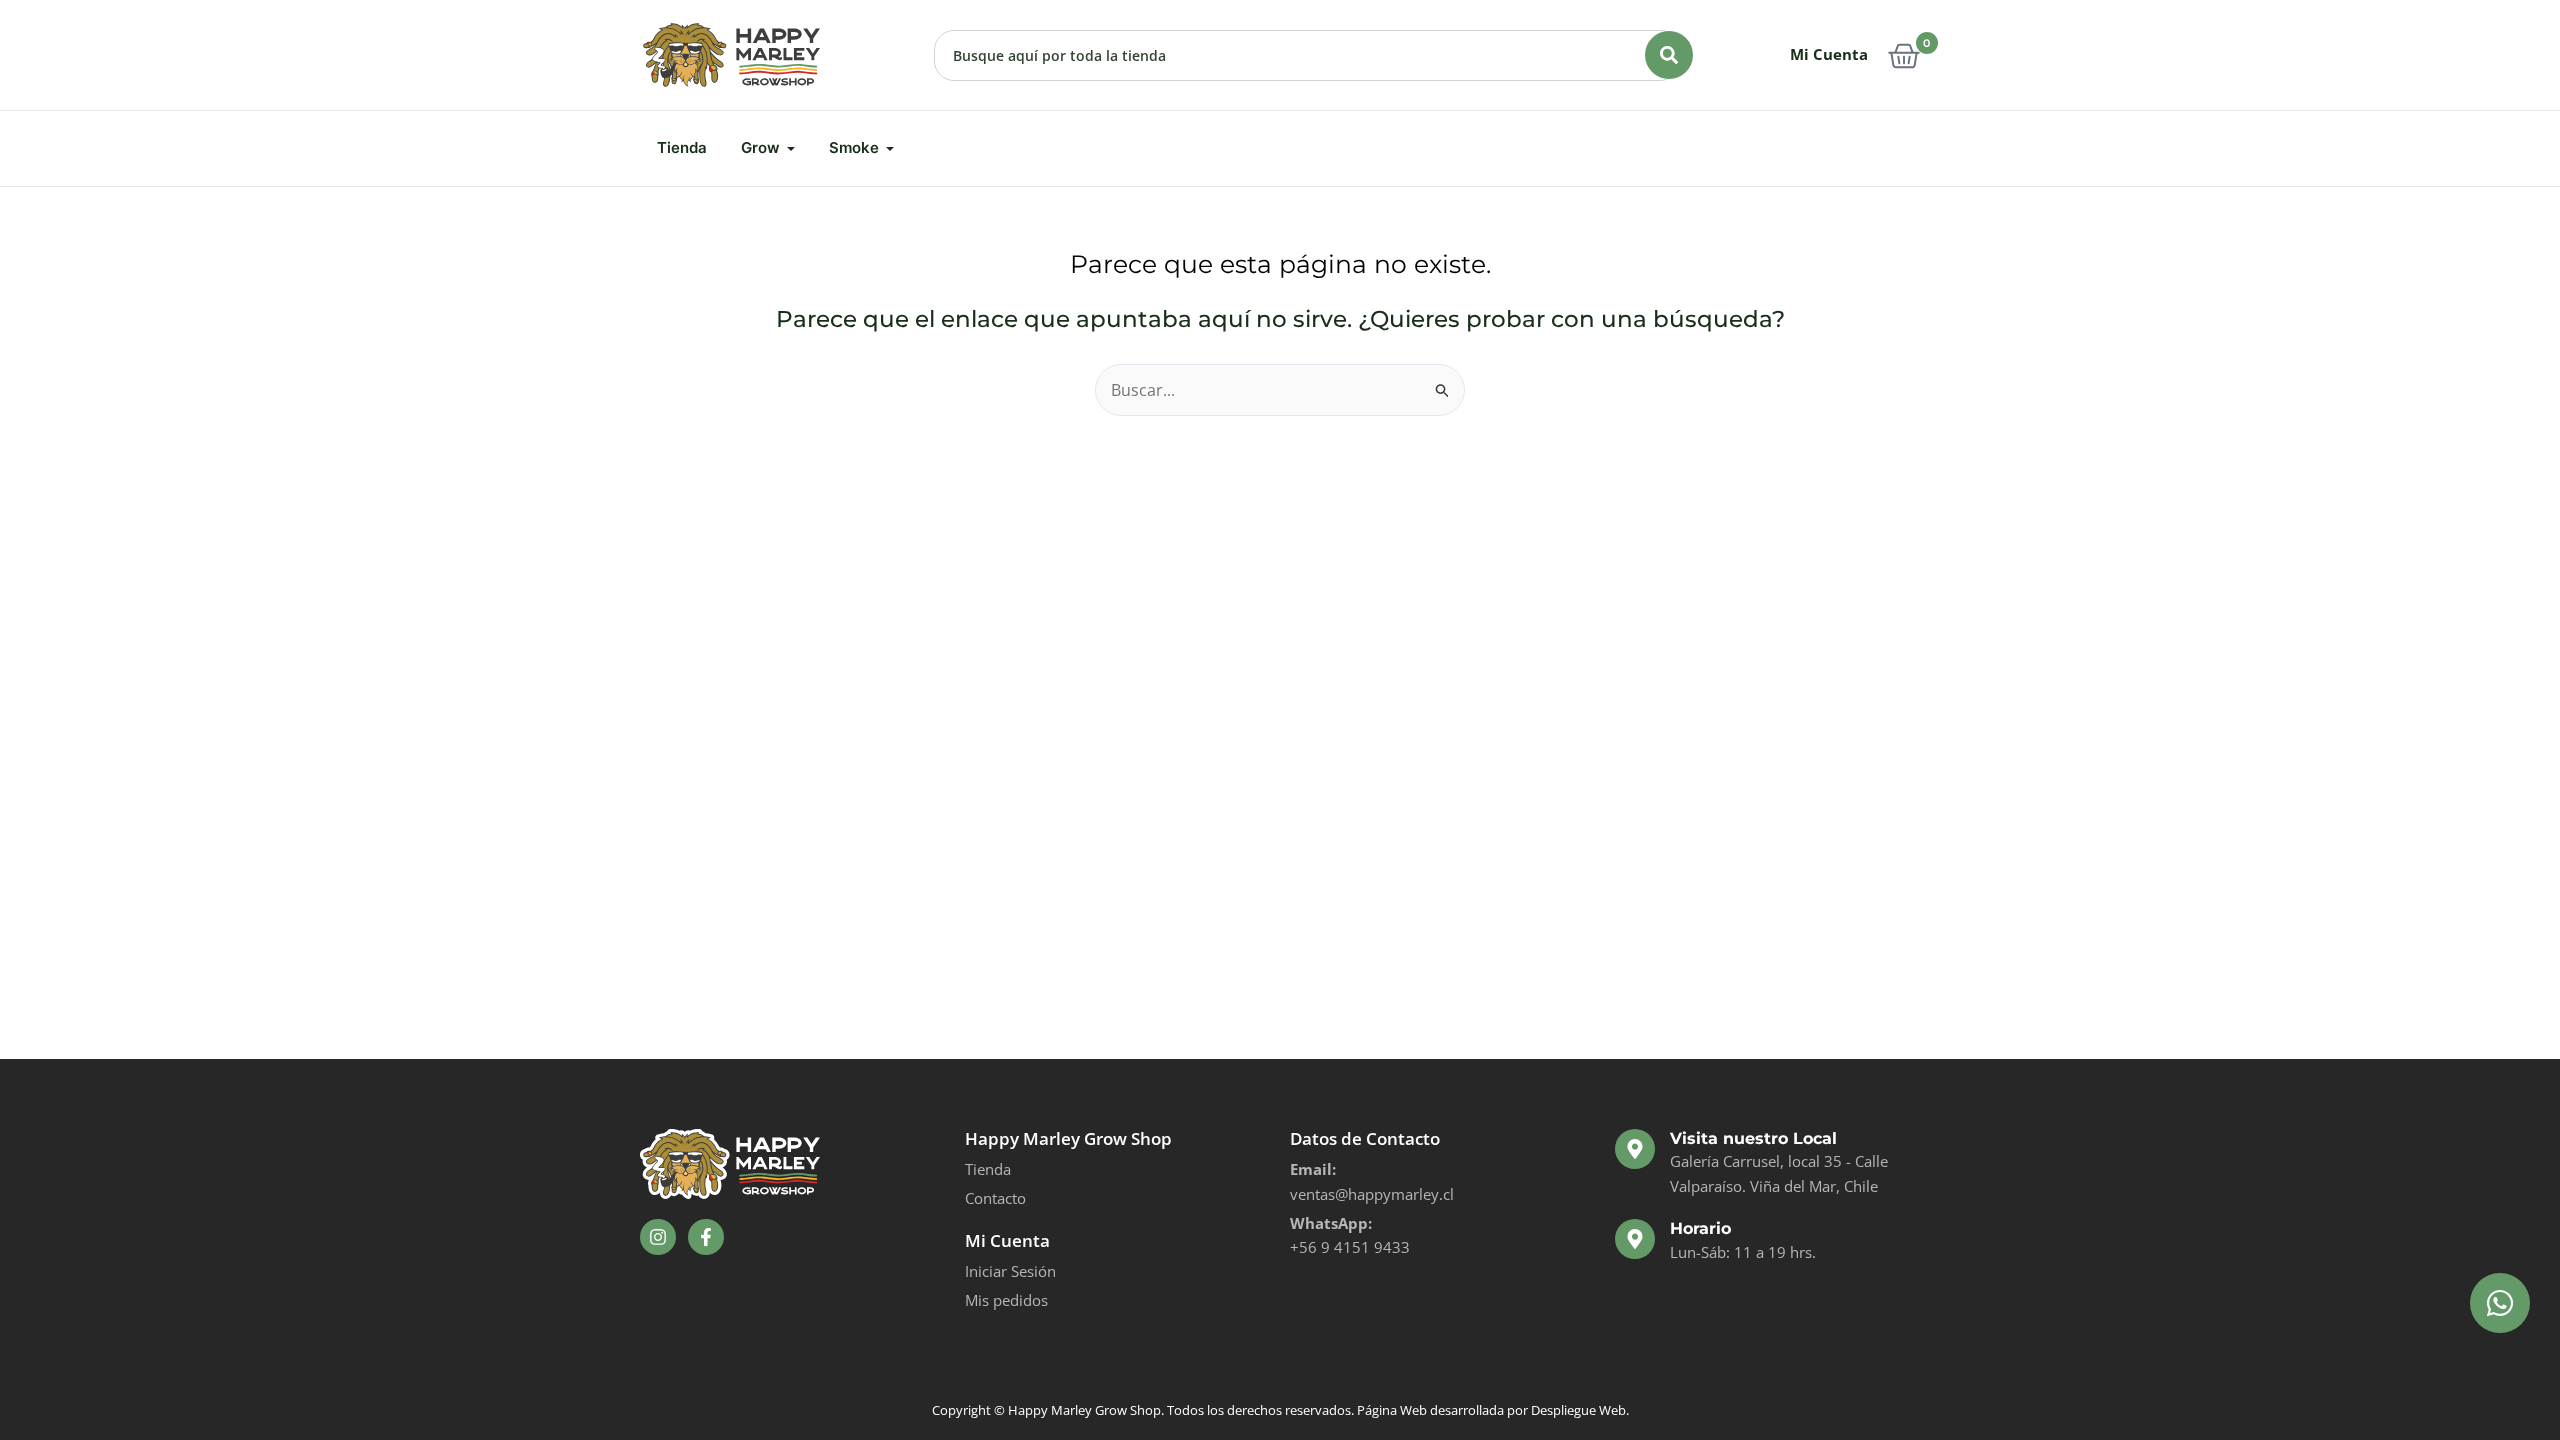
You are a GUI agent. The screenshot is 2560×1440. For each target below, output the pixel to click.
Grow (760, 147)
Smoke (854, 147)
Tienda (682, 147)
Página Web (1392, 1410)
